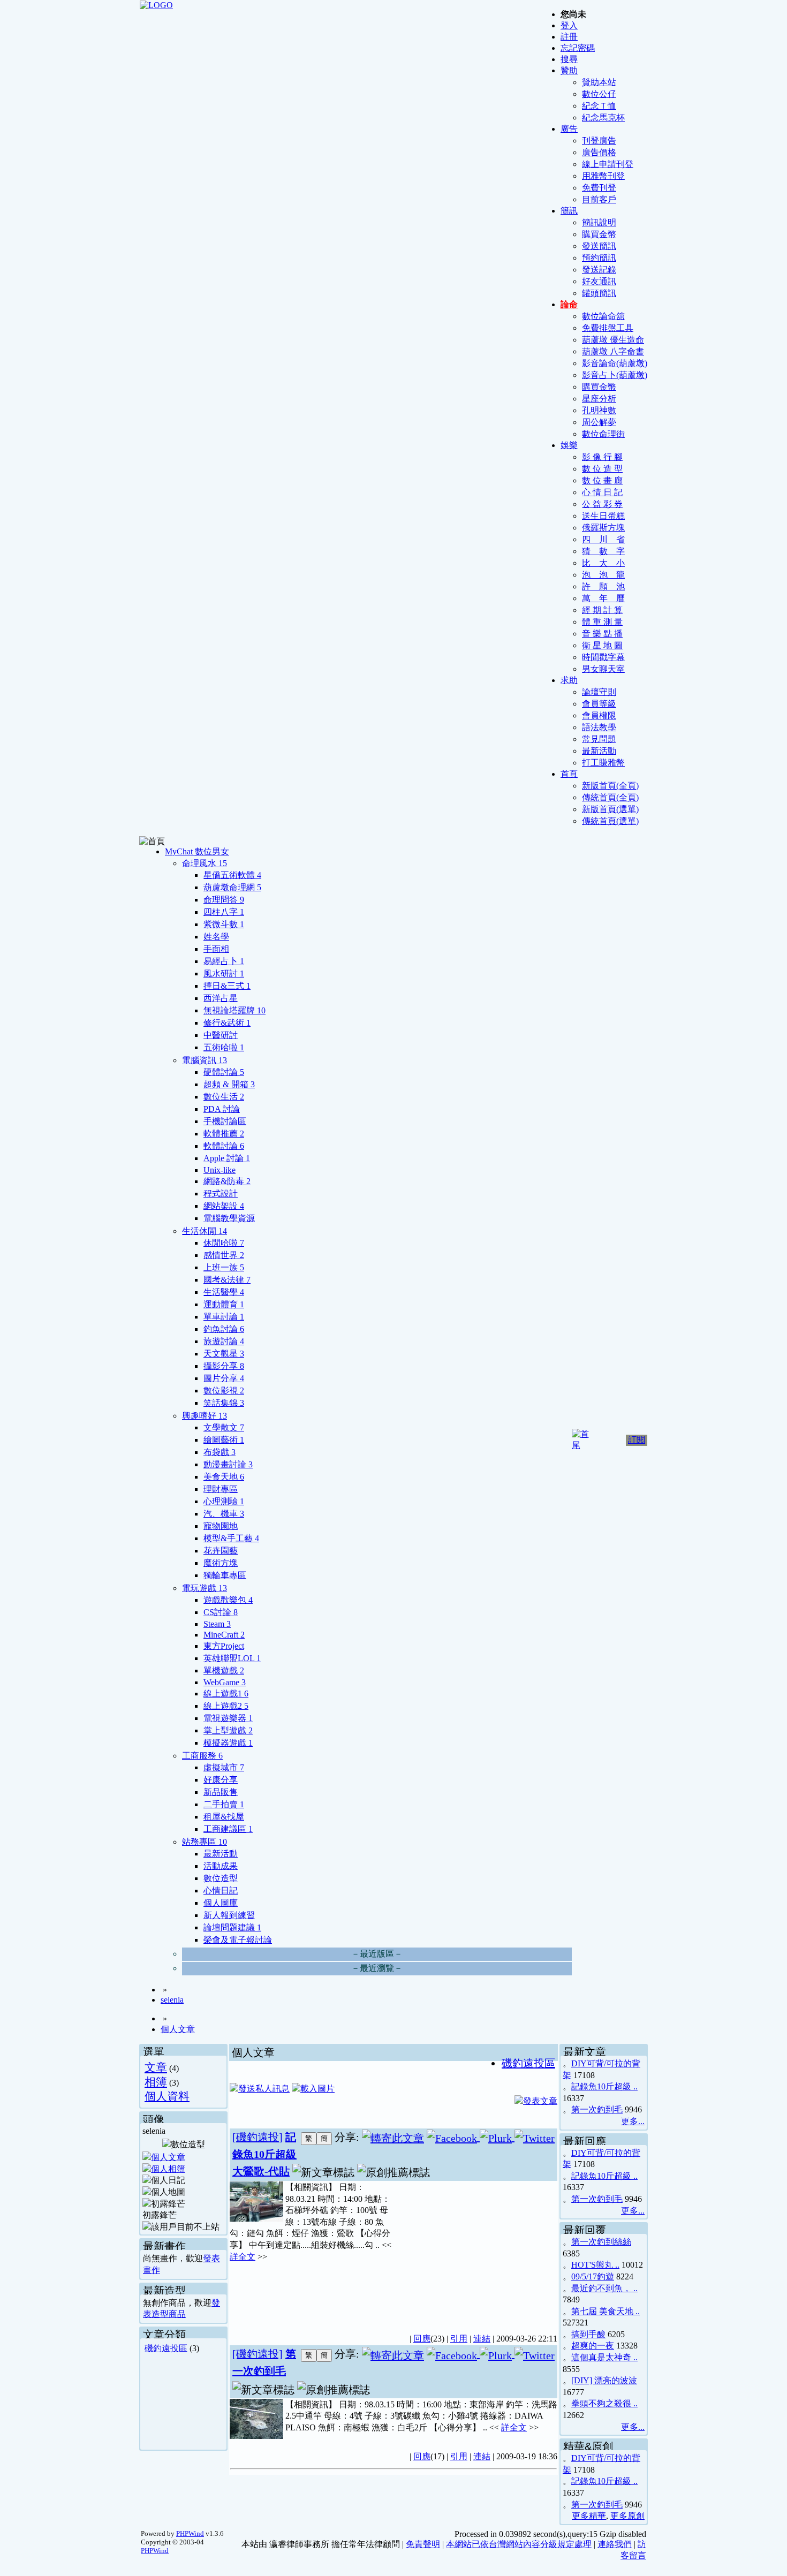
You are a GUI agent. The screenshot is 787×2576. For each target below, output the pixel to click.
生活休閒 (205, 1231)
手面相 (216, 949)
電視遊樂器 (228, 1718)
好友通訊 (599, 281)
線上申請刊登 (608, 164)
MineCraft (224, 1635)
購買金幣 (599, 234)
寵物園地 (221, 1526)
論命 (569, 304)
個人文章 (178, 2029)
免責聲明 (423, 2544)
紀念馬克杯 (603, 118)
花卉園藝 (221, 1551)
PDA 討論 (222, 1109)
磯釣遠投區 (166, 2348)
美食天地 (224, 1477)
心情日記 (221, 1891)
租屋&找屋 (224, 1817)
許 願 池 (603, 586)
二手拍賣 (224, 1804)
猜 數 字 (603, 551)
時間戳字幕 (603, 657)
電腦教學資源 (229, 1218)
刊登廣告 (599, 141)
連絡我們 (615, 2544)
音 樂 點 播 (602, 634)
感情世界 (224, 1255)
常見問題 (599, 739)
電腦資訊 (205, 1060)
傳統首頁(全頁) (610, 797)
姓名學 (216, 937)
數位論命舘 (603, 316)
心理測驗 (224, 1501)
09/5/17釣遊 (593, 2276)
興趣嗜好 (205, 1416)
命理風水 (205, 863)
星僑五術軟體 (232, 875)
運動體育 (224, 1304)
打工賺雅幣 (603, 763)
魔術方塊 (221, 1563)
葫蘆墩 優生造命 (613, 340)
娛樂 (569, 445)
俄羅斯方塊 (603, 528)
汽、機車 (224, 1514)
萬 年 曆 (603, 598)
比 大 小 (603, 563)
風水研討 (224, 973)
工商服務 (202, 1756)
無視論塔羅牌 (234, 1010)
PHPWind (190, 2533)
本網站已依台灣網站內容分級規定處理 (519, 2544)
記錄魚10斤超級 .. (604, 2086)
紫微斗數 (224, 924)
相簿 (156, 2082)
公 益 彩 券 (602, 504)
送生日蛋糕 (603, 516)
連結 (482, 2339)
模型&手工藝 (231, 1538)
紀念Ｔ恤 (599, 106)
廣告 (569, 129)
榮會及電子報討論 (238, 1940)
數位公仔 (599, 94)
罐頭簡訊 (599, 293)
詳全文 (243, 2257)
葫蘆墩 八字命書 (613, 351)
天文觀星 (224, 1354)
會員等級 (599, 704)
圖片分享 (224, 1378)
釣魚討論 (224, 1329)
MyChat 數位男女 (197, 851)
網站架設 (224, 1206)
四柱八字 (224, 912)
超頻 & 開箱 (229, 1084)
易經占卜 (224, 961)
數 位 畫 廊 (602, 480)
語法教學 (599, 727)
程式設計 (221, 1194)
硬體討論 (224, 1072)
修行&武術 (227, 1023)
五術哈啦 (224, 1047)
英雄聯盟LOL (232, 1658)
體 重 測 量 (602, 622)
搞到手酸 (588, 2334)
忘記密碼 (578, 48)
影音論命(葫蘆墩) (615, 363)
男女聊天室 (603, 669)
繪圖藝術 (224, 1440)
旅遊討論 (224, 1341)
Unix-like (220, 1170)
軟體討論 (224, 1146)
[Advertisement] (474, 2251)
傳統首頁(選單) (610, 821)
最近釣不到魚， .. (604, 2288)
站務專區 (205, 1842)
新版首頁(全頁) (610, 786)
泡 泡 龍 (603, 575)
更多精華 (589, 2516)
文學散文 (224, 1427)
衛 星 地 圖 (602, 645)
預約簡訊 (599, 258)
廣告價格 (599, 152)
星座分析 (599, 399)
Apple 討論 (227, 1158)
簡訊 (569, 211)
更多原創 (627, 2516)
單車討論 (224, 1317)
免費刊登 (599, 188)
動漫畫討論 (228, 1464)
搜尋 (569, 59)
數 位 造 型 (602, 469)
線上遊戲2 (226, 1706)
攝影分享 (224, 1366)
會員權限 (599, 715)
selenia (172, 2000)
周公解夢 (599, 422)
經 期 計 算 (602, 610)
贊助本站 (599, 82)
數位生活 (224, 1097)
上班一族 (224, 1267)
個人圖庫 (221, 1903)
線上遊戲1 (226, 1694)
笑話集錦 (224, 1403)
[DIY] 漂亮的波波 (604, 2380)
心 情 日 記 (602, 492)
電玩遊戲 (205, 1588)
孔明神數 (599, 410)
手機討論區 (225, 1121)
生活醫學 (224, 1292)
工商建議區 (228, 1829)
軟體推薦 (224, 1134)
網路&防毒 (227, 1181)
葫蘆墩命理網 (232, 887)
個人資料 (167, 2096)
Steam (217, 1624)
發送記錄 (599, 270)
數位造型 (221, 1878)
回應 (422, 2339)
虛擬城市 (224, 1767)
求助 (569, 680)
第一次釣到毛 (597, 2109)
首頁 (569, 774)
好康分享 (221, 1780)
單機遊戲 (224, 1670)
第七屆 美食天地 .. (606, 2311)
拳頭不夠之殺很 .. (604, 2403)
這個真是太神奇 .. (604, 2357)
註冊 (569, 37)
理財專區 (221, 1489)
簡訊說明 (599, 222)
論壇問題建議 (232, 1927)
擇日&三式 (227, 986)
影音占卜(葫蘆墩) (615, 375)
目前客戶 (599, 199)
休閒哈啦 (224, 1243)
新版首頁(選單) (610, 809)
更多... (633, 2121)
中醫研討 (221, 1035)
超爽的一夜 (593, 2346)
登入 (569, 25)
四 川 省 (603, 539)
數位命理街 (603, 434)
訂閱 (637, 1440)
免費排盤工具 (608, 328)
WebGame (225, 1682)
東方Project (224, 1646)
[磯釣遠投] (258, 2137)
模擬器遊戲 (228, 1743)
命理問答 (224, 900)
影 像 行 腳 (602, 457)
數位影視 (224, 1391)
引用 (459, 2339)
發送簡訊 (599, 246)
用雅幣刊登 (603, 176)
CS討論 (221, 1612)
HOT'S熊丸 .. (595, 2265)
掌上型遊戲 (228, 1730)
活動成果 (221, 1866)
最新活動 (599, 751)
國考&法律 (227, 1280)
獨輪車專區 (225, 1575)
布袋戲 (220, 1452)
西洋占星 (221, 998)
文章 (156, 2067)
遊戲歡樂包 (228, 1600)
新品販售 (221, 1792)
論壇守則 (599, 692)
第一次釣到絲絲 (601, 2242)
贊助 (569, 70)
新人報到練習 (229, 1915)
